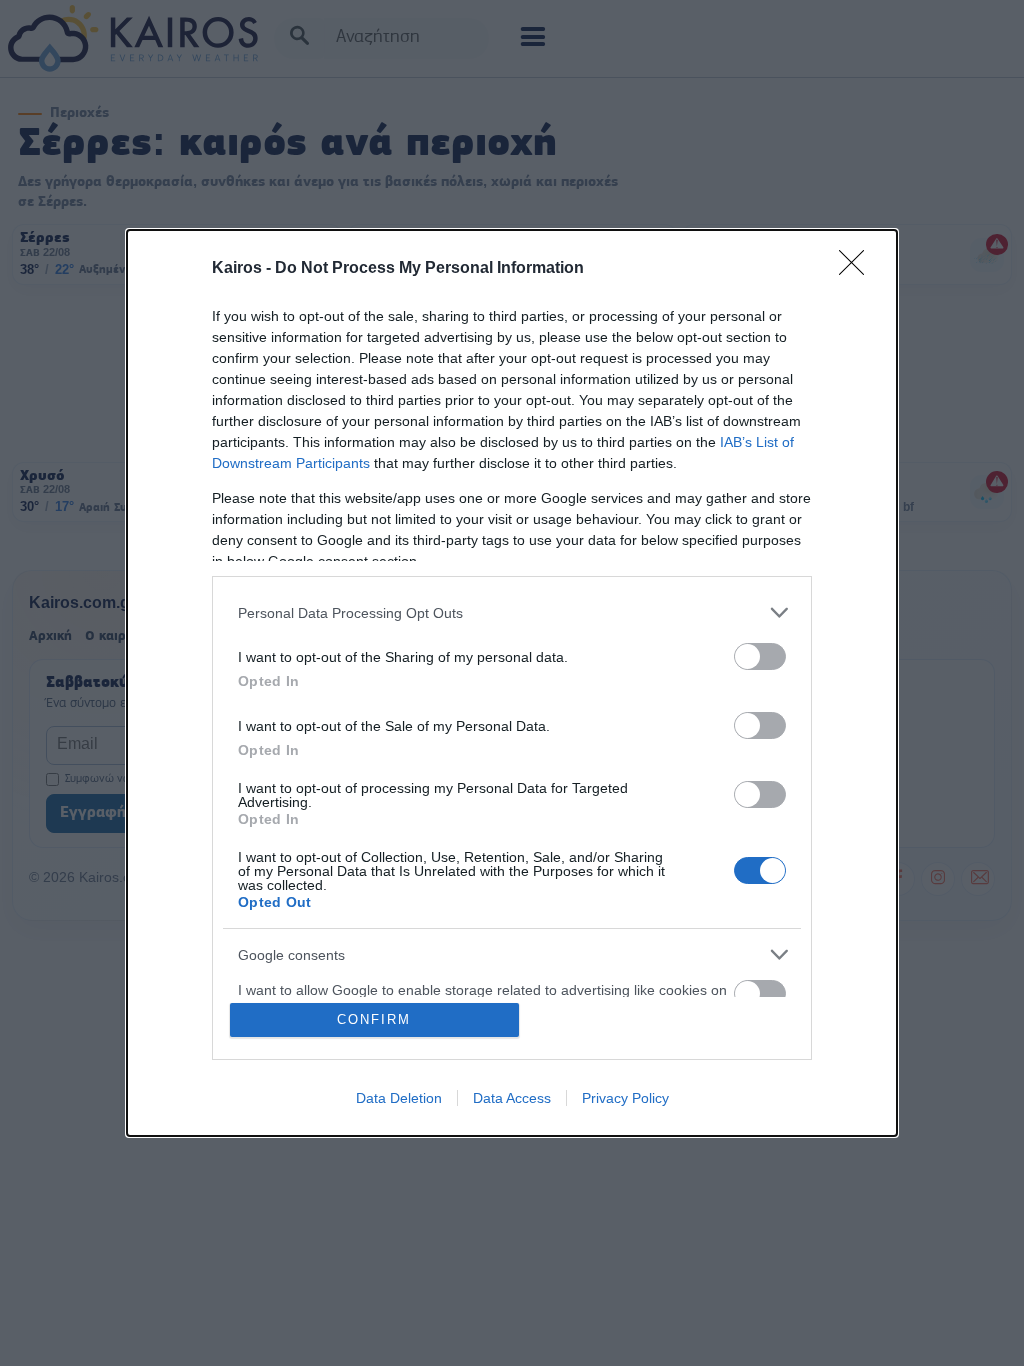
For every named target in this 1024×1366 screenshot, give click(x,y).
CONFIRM (374, 1019)
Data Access (512, 1098)
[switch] (760, 656)
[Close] (858, 269)
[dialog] (512, 683)
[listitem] (512, 612)
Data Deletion (399, 1098)
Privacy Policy (625, 1098)
